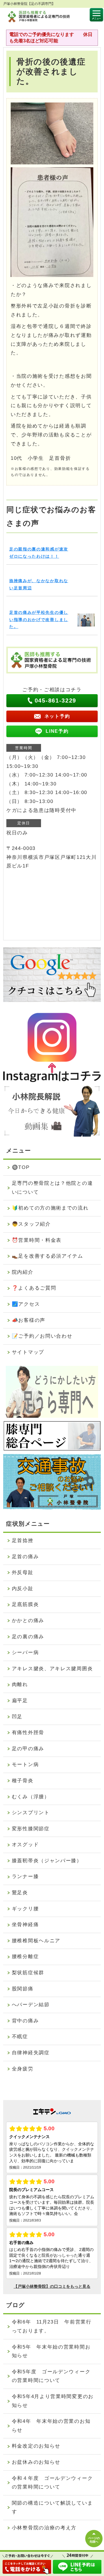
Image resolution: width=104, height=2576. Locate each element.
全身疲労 (23, 2069)
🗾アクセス (26, 1304)
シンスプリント (31, 1813)
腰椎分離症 (25, 1957)
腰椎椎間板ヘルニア (36, 1941)
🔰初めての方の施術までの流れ (50, 1208)
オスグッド (25, 1845)
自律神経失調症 (31, 2053)
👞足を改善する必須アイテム (48, 1256)
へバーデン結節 (31, 2005)
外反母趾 (23, 1572)
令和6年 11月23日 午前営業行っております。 (52, 2326)
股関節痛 (23, 1989)
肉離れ (20, 1684)
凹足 (17, 1717)
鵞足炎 (20, 1893)
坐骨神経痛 (25, 1925)
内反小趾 (23, 1589)
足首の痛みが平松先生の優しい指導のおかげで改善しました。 (39, 620)
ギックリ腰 (25, 1909)
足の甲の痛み (28, 1749)
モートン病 (25, 1765)
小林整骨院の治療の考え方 (44, 2528)
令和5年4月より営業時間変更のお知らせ (53, 2401)
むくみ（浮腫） (31, 1797)
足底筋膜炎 (25, 1604)
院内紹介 (23, 1272)
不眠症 (20, 2037)
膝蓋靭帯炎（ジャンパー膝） (47, 1861)
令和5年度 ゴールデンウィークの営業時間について (51, 2376)
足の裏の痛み (28, 1637)
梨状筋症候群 (28, 1973)
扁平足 (20, 1701)
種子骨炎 (23, 1781)
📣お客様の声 (29, 1320)
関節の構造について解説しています (52, 2507)
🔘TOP (21, 1167)
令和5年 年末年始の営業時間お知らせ (51, 2351)
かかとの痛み (28, 1621)
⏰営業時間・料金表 (37, 1240)
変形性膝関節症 (31, 1829)
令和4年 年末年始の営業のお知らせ (51, 2426)
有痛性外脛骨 (28, 1733)
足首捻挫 (23, 1541)
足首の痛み (25, 1557)
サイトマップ (28, 1352)
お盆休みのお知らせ (36, 2462)
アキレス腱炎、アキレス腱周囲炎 (52, 1669)
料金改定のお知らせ (36, 2446)
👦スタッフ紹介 (31, 1224)
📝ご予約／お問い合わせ (42, 1336)
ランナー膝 (25, 1877)
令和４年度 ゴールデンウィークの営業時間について (52, 2483)
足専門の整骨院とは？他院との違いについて (52, 1188)
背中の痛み (25, 2021)
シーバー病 (25, 1653)
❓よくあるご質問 (34, 1288)
